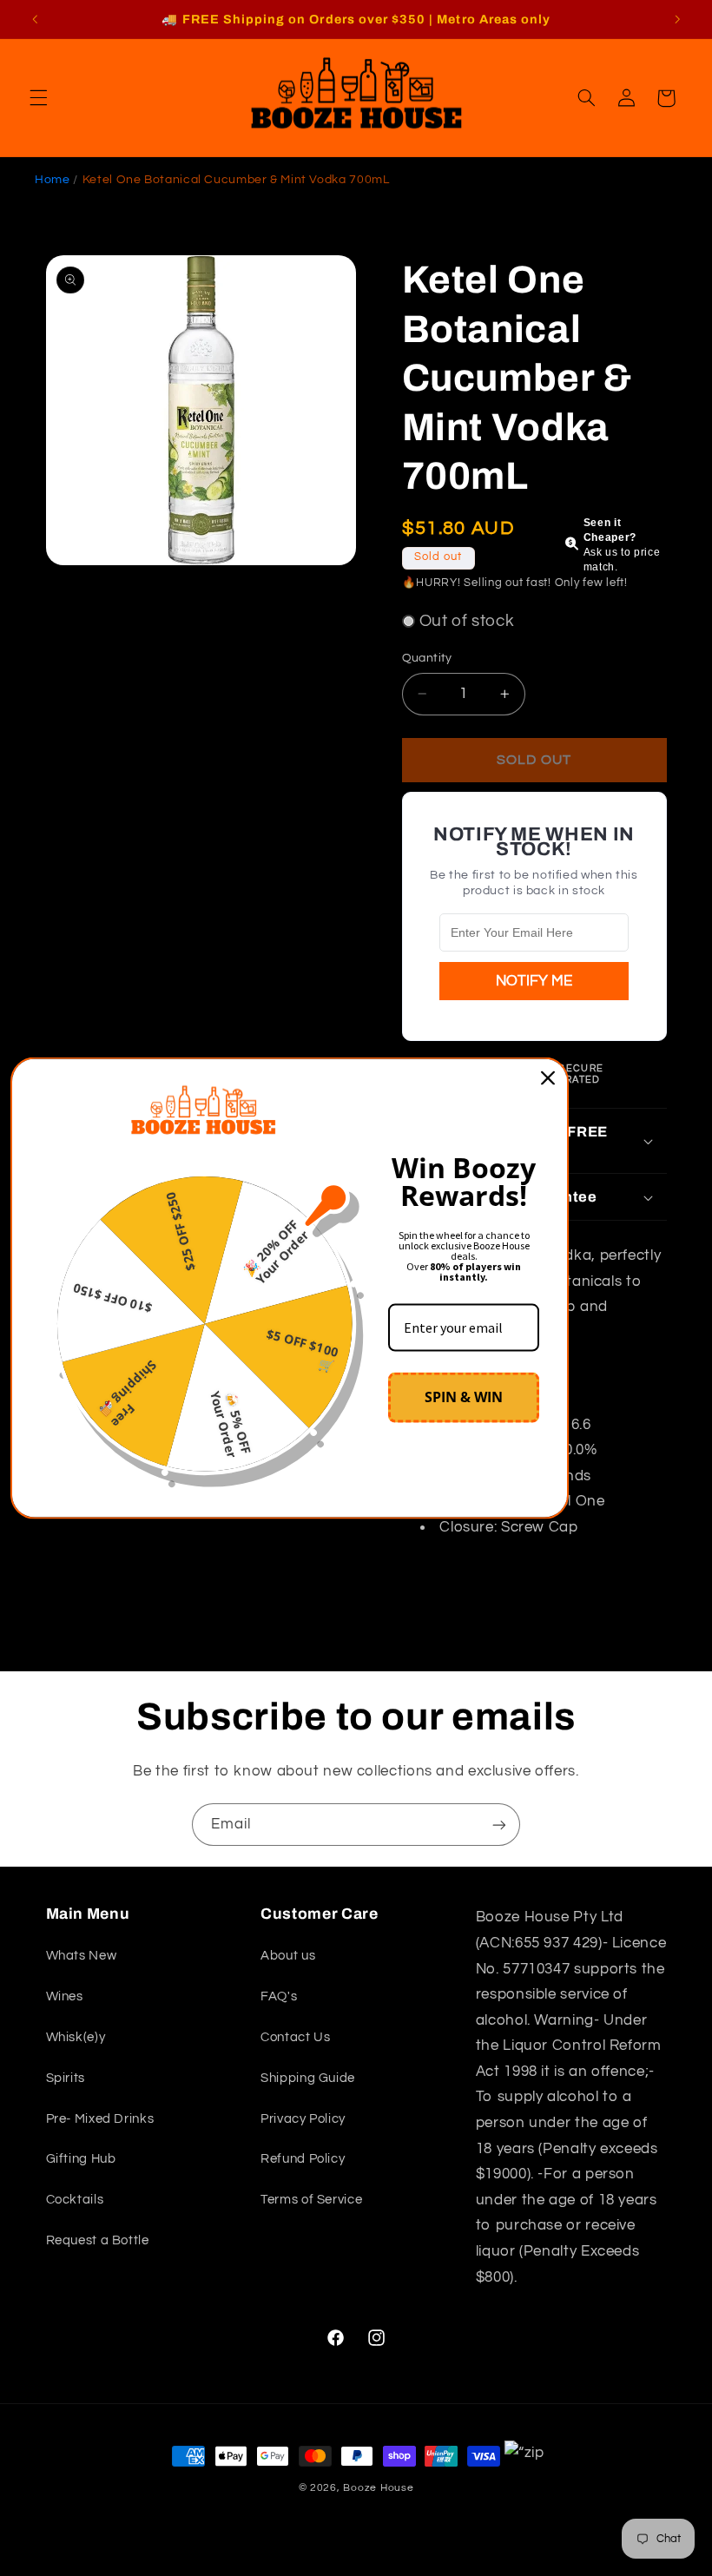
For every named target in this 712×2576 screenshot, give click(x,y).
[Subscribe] (499, 1825)
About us (288, 1956)
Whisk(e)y (76, 2037)
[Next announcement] (677, 19)
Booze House (378, 2488)
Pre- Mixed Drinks (100, 2119)
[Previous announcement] (35, 19)
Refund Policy (303, 2159)
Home (53, 180)
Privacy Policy (303, 2119)
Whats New (82, 1956)
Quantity (427, 658)
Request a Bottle (98, 2240)
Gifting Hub (81, 2159)
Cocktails (75, 2200)
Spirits (66, 2078)
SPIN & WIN (464, 1397)
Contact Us (295, 2037)
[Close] (548, 1077)
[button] (38, 98)
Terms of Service (311, 2200)
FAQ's (279, 1996)
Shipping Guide (308, 2078)
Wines (65, 1996)
